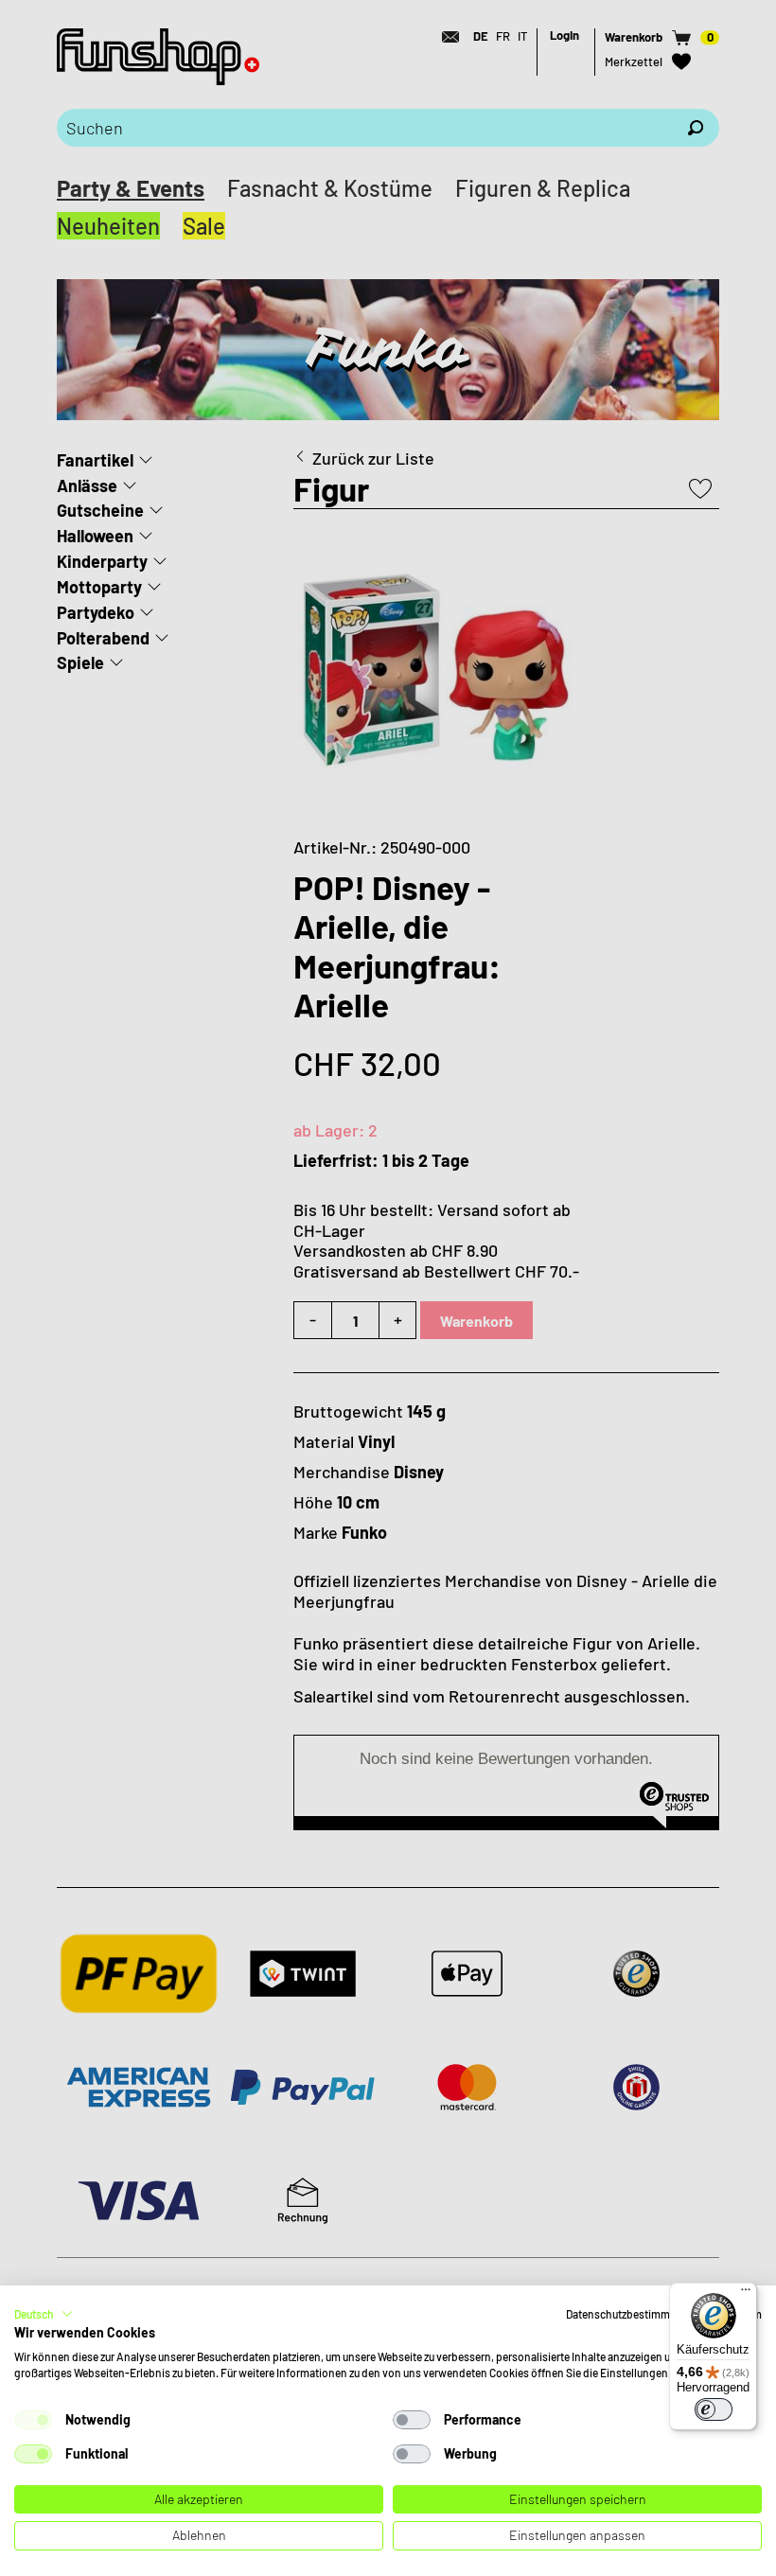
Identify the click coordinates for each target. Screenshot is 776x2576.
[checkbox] (33, 2420)
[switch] (714, 2409)
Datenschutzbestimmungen (634, 2314)
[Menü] (746, 2294)
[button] (44, 2314)
